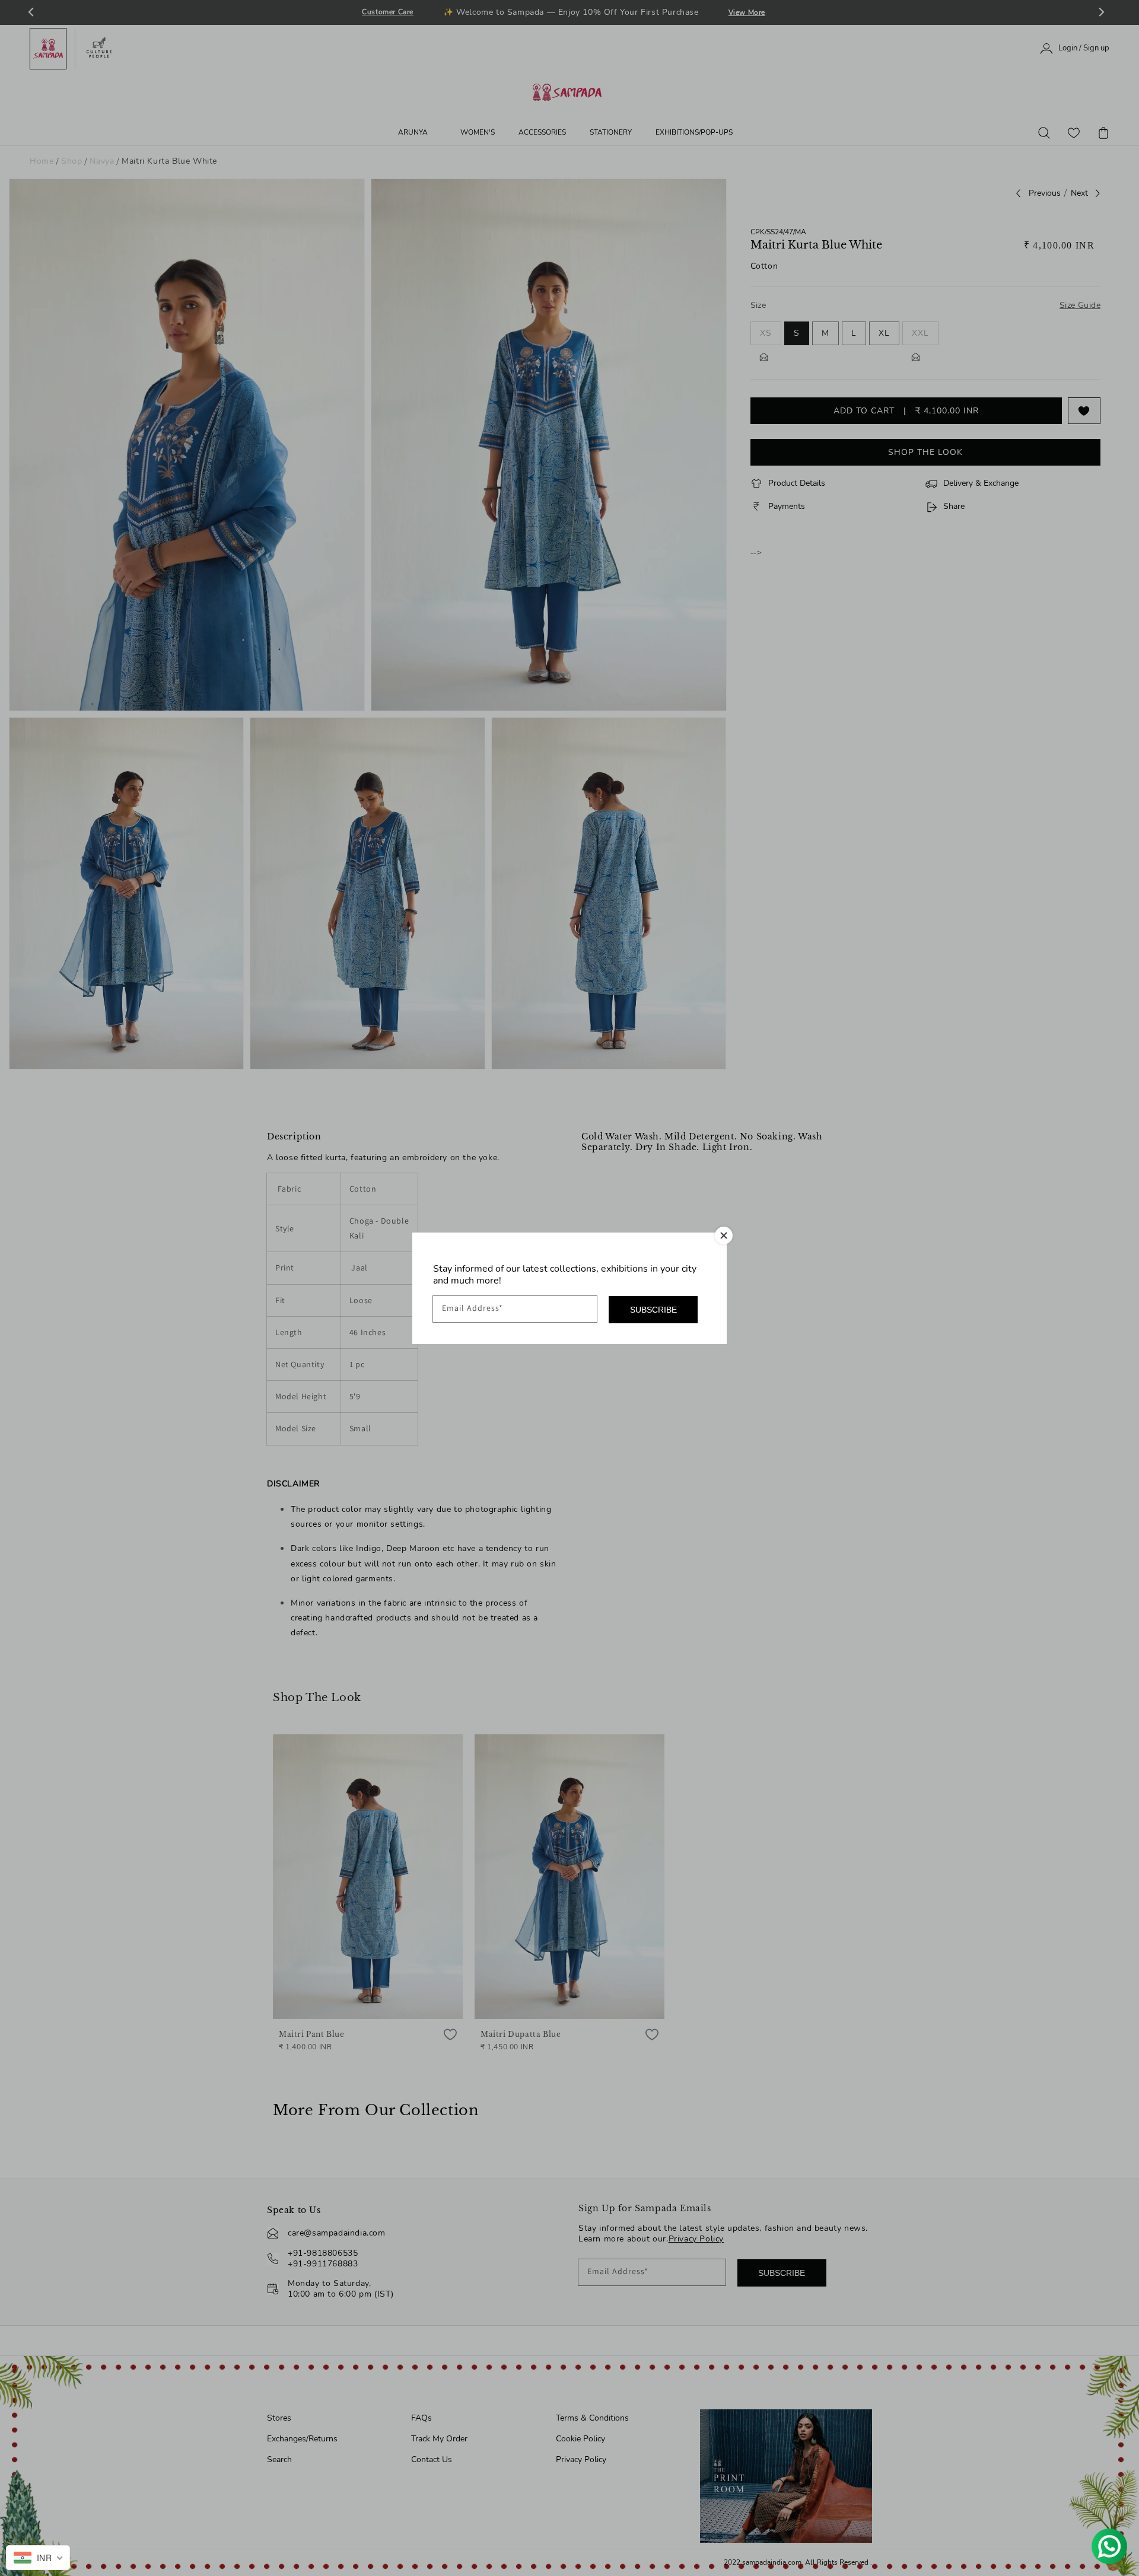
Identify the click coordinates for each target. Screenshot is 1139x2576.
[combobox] (38, 2558)
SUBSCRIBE (653, 1310)
